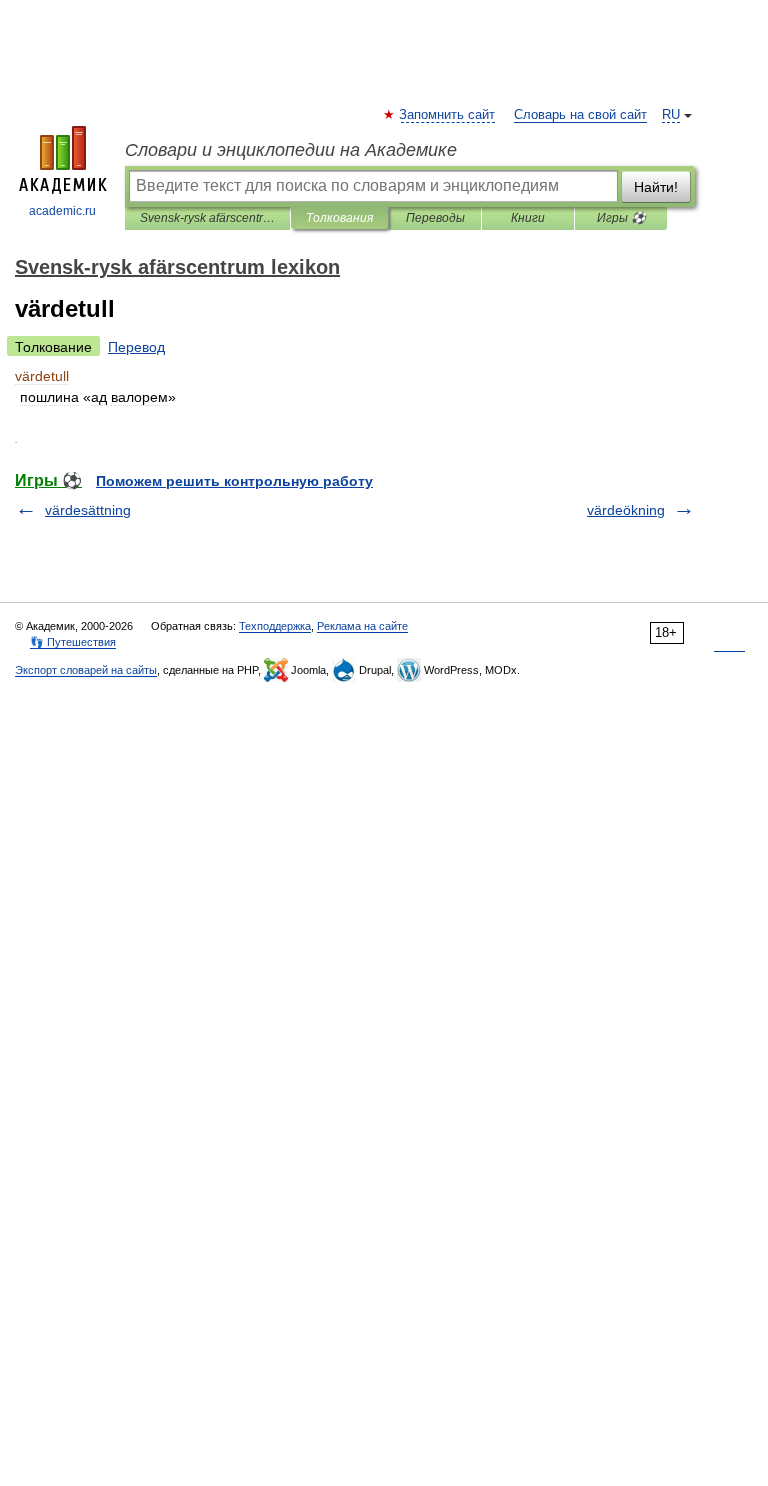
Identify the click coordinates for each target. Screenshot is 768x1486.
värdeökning (626, 510)
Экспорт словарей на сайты (86, 670)
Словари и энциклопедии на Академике (291, 150)
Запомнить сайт (448, 115)
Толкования (339, 218)
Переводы (435, 218)
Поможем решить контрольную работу (234, 481)
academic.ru (62, 211)
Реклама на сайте (362, 626)
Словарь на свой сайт (580, 115)
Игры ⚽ (621, 218)
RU (671, 115)
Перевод (136, 347)
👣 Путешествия (73, 642)
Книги (528, 218)
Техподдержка (275, 626)
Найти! (656, 187)
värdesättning (88, 510)
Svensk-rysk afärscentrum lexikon (207, 218)
